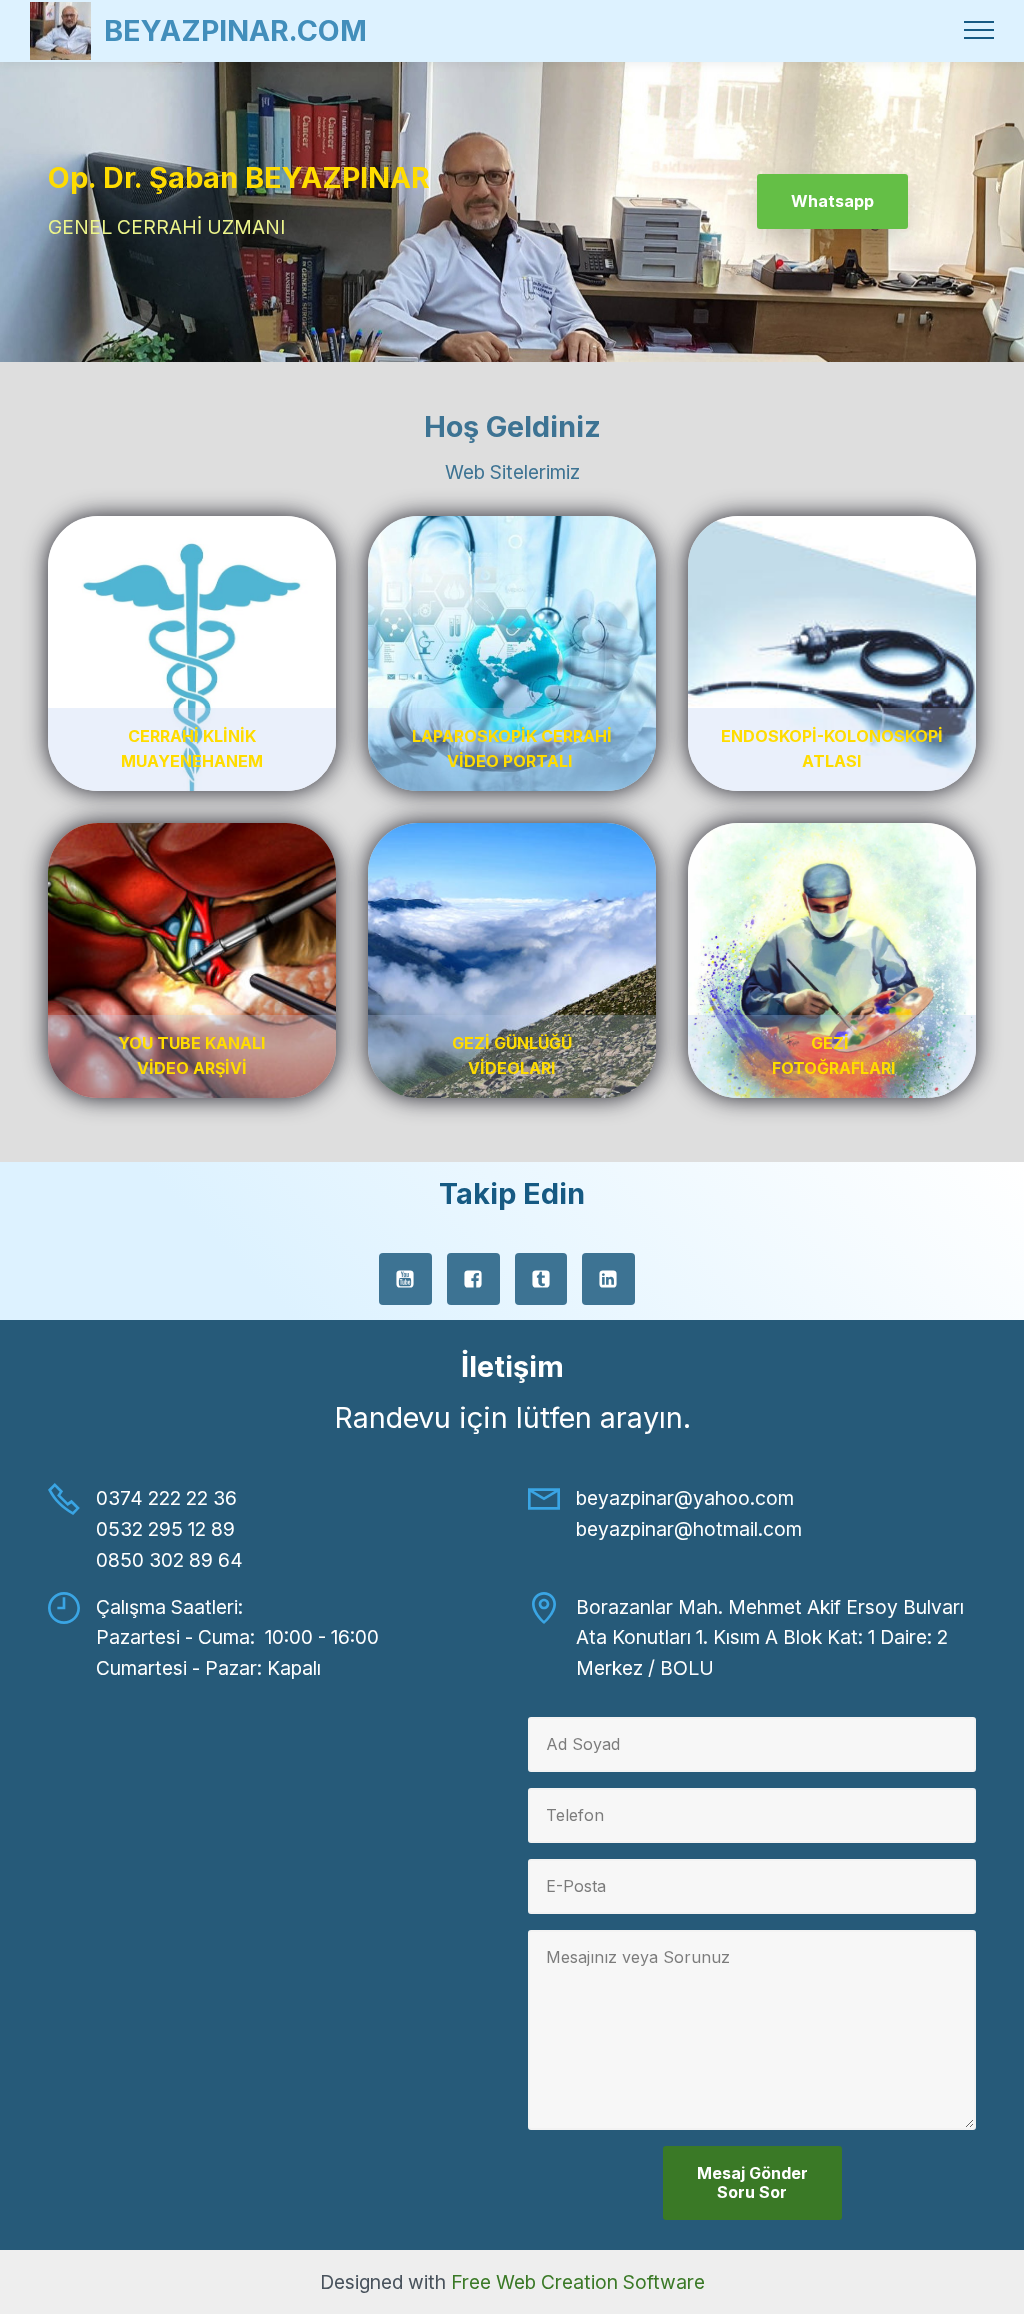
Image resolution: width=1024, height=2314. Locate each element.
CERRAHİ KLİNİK (192, 736)
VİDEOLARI (511, 1068)
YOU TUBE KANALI (191, 1043)
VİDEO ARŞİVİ (192, 1068)
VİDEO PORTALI (511, 761)
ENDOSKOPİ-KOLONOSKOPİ (832, 736)
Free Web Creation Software (578, 2282)
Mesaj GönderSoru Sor (752, 2182)
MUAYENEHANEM (192, 761)
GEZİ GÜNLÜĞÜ (512, 1043)
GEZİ (832, 1043)
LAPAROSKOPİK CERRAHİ (512, 736)
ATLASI (831, 761)
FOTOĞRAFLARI (833, 1068)
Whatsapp (832, 201)
